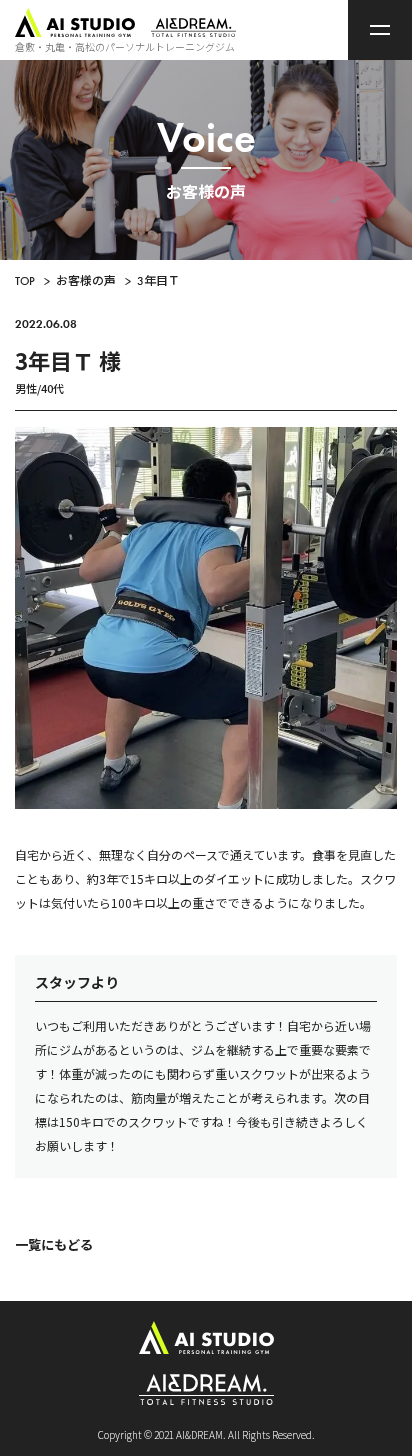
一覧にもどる (54, 1244)
